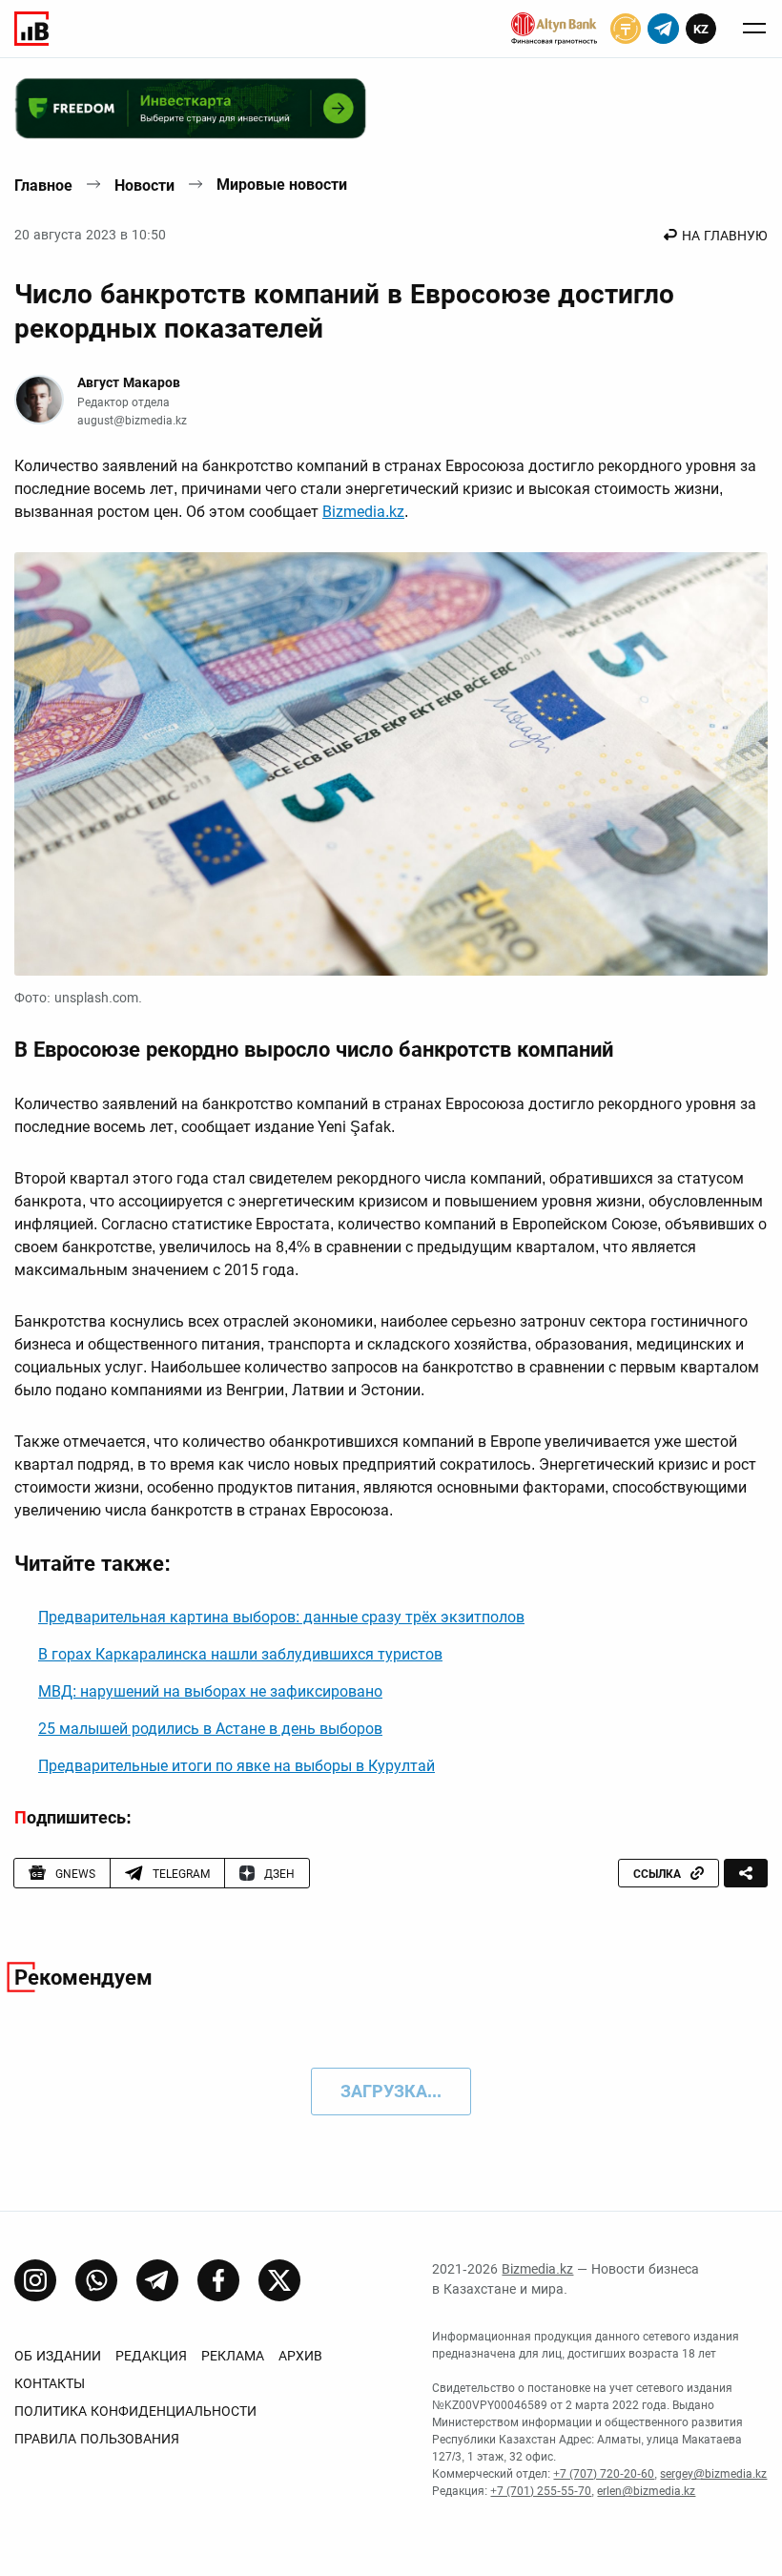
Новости (144, 185)
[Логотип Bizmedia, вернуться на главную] (31, 29)
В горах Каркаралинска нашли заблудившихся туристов (240, 1654)
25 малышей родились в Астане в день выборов (210, 1729)
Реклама (233, 2356)
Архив (300, 2356)
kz (701, 29)
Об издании (58, 2356)
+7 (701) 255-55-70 (541, 2491)
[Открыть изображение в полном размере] (391, 764)
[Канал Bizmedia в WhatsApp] (96, 2280)
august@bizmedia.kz (132, 421)
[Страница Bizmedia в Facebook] (218, 2280)
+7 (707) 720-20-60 (604, 2474)
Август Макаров (129, 382)
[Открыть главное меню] (754, 29)
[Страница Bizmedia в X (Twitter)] (279, 2280)
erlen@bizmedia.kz (646, 2491)
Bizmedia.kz (363, 512)
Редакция (151, 2356)
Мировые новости (282, 185)
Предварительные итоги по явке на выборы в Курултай (237, 1766)
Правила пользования (97, 2439)
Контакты (50, 2383)
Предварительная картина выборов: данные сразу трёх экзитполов (281, 1617)
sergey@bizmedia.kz (713, 2474)
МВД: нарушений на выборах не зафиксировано (210, 1691)
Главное (43, 185)
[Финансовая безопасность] (554, 29)
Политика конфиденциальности (135, 2411)
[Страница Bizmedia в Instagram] (35, 2280)
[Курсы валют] (626, 29)
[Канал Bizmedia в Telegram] (157, 2280)
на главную (725, 236)
